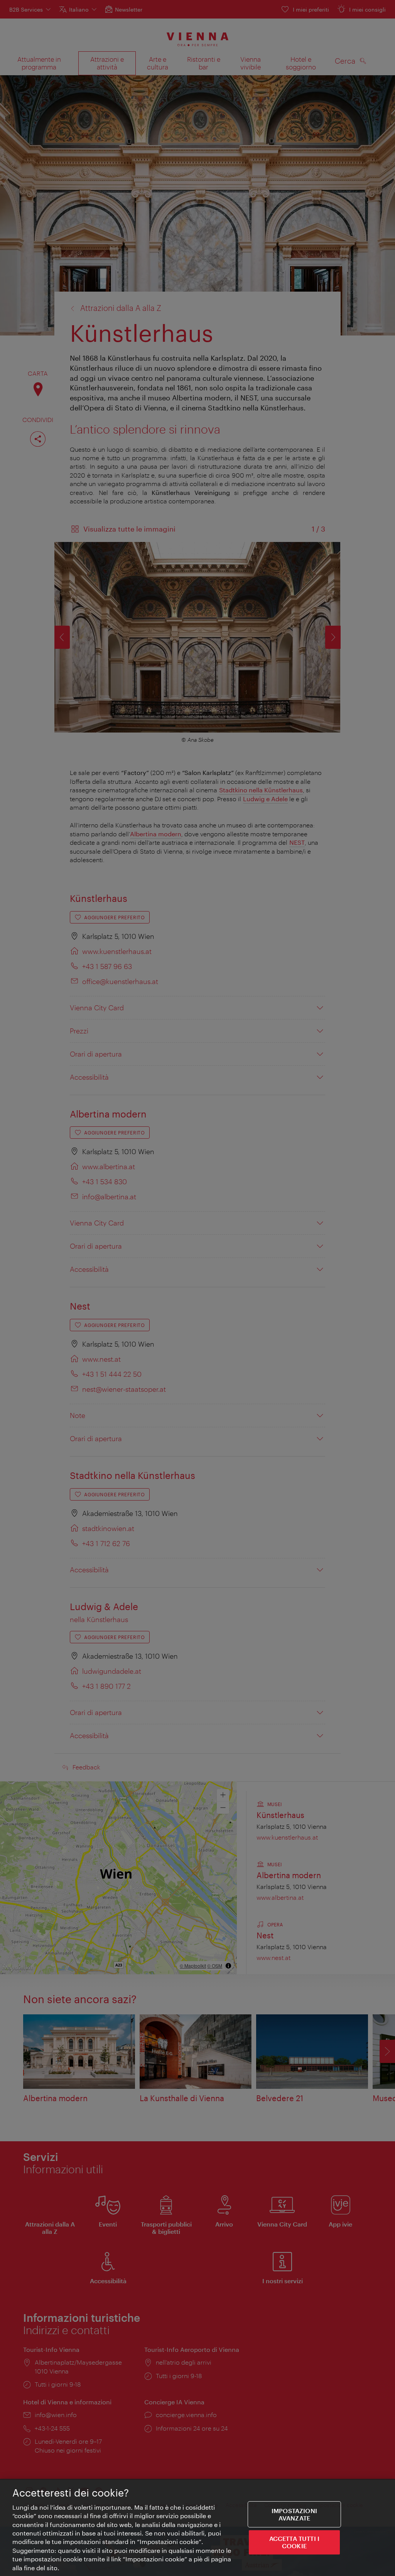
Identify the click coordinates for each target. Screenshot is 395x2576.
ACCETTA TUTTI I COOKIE (294, 2542)
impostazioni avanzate (294, 2514)
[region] (197, 2527)
